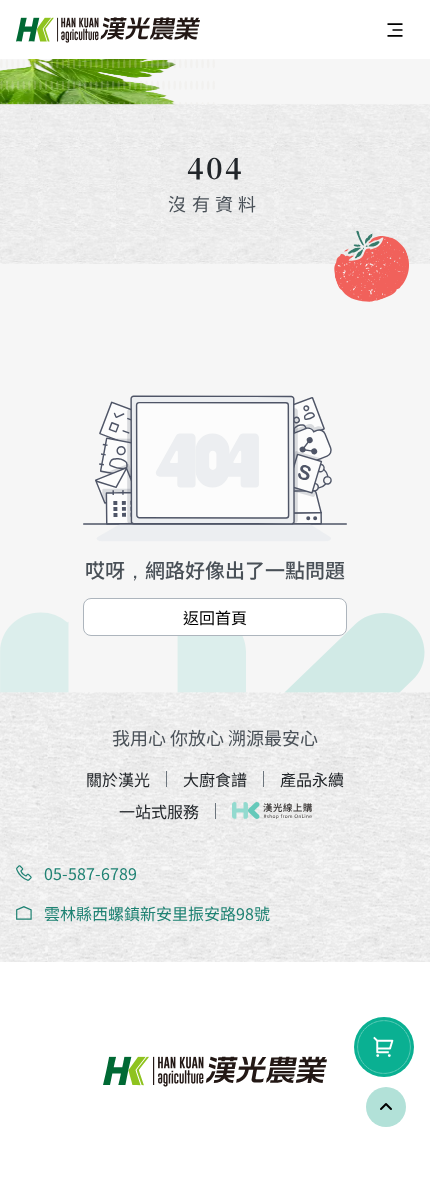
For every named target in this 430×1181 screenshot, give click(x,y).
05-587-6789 (90, 873)
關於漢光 (118, 779)
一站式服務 (159, 811)
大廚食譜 (215, 779)
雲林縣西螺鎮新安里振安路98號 (157, 913)
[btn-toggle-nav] (395, 30)
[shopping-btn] (384, 1047)
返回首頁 (215, 617)
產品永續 (312, 779)
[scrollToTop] (386, 1107)
